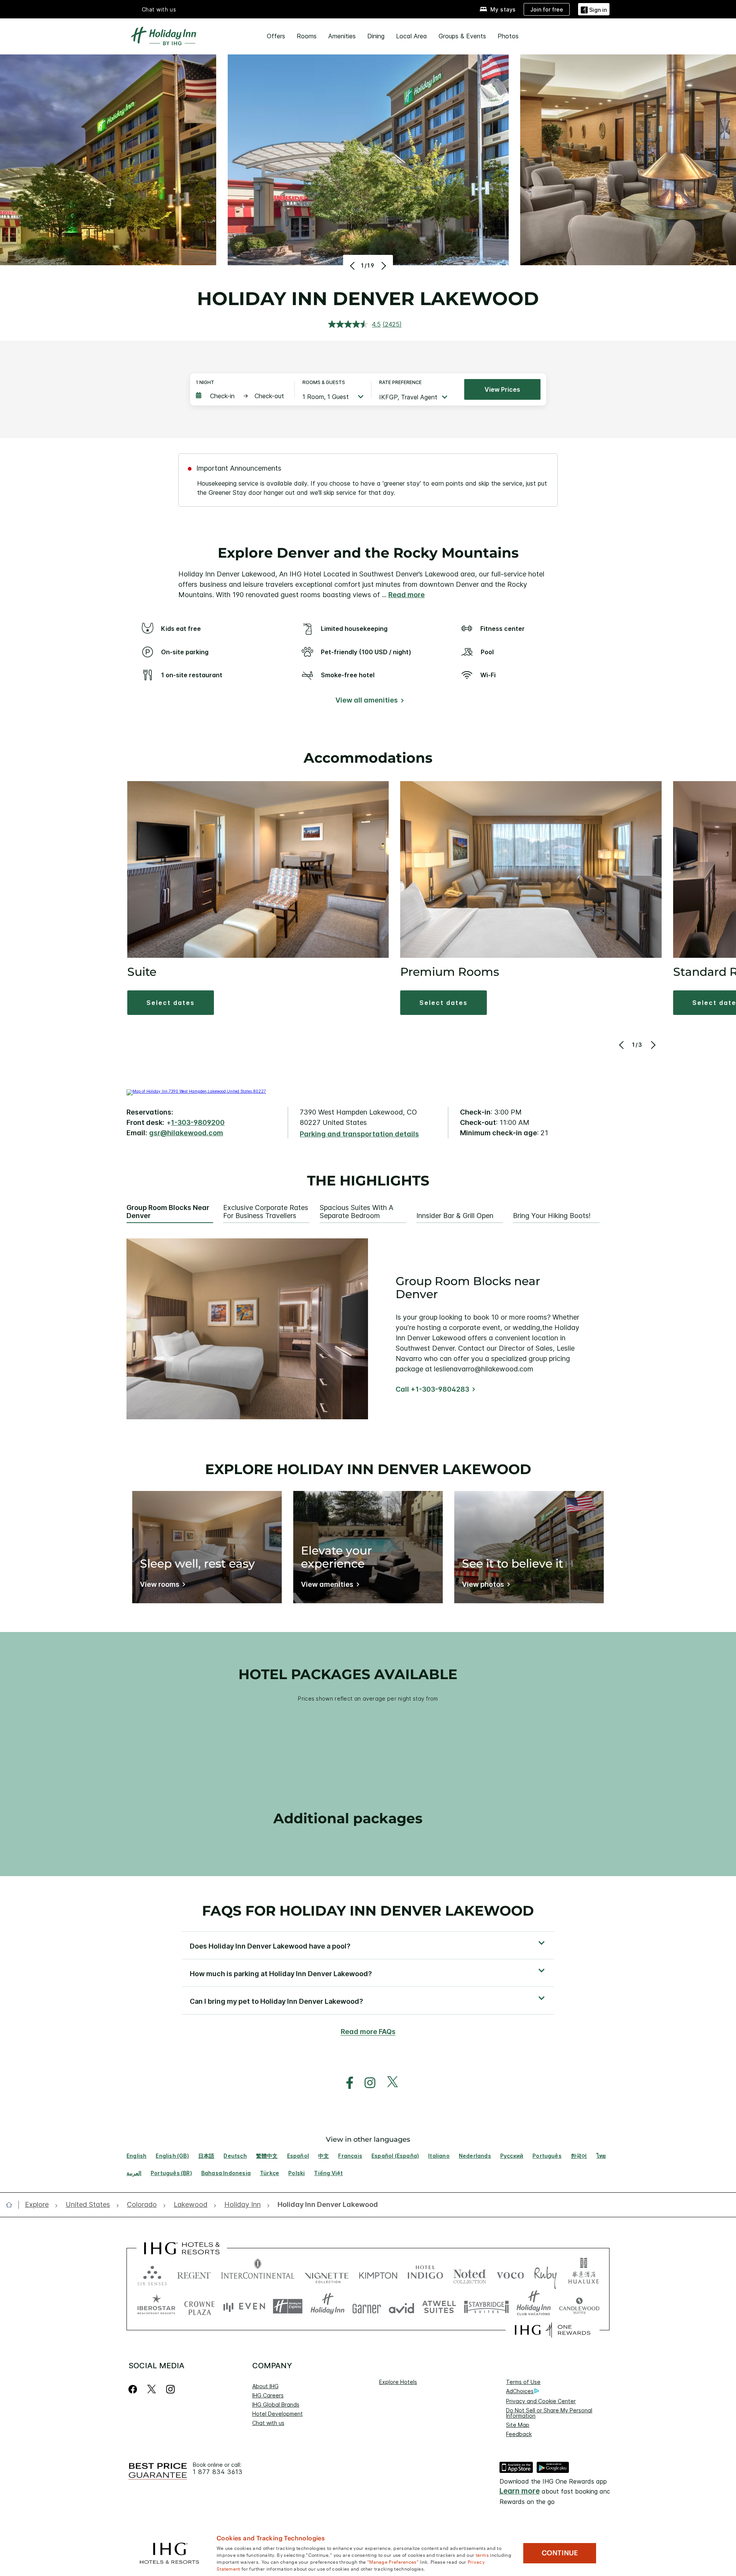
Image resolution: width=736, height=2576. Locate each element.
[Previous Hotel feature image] (353, 266)
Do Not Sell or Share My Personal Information (549, 2413)
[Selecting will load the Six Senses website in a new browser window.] (152, 2274)
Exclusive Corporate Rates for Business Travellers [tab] (266, 1212)
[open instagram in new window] (366, 2083)
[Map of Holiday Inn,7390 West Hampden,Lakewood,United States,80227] (196, 1091)
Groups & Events (462, 36)
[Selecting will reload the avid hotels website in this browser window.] (402, 2306)
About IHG (265, 2386)
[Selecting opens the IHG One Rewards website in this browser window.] (553, 2330)
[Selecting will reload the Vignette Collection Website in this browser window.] (327, 2274)
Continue (560, 2553)
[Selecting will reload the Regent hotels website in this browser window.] (194, 2274)
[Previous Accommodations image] (622, 1045)
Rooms (307, 36)
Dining (376, 36)
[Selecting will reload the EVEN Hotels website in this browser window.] (244, 2306)
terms (482, 2555)
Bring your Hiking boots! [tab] (552, 1216)
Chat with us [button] (159, 9)
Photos (508, 36)
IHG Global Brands (276, 2404)
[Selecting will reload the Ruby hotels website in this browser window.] (545, 2274)
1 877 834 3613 (218, 2472)
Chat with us (268, 2423)
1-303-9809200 (198, 1122)
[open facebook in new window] (346, 2083)
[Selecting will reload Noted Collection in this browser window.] (470, 2274)
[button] (594, 9)
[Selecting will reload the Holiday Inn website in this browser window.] (328, 2306)
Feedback (519, 2434)
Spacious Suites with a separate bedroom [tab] (356, 1212)
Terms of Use (523, 2382)
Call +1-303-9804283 (432, 1389)
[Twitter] (152, 2389)
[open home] (12, 2205)
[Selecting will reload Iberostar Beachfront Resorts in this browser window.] (156, 2306)
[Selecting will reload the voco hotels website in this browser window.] (510, 2274)
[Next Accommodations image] (653, 1045)
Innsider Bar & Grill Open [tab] (455, 1216)
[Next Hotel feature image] (383, 266)
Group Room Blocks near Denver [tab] (168, 1212)
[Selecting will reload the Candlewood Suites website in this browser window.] (579, 2306)
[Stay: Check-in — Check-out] (242, 396)
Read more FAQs (368, 2032)
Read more (407, 595)
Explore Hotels (398, 2382)
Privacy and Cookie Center (541, 2401)
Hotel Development (278, 2414)
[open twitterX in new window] (389, 2083)
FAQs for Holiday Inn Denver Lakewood (368, 1911)
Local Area (412, 36)
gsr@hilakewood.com (186, 1133)
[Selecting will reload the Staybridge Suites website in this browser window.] (486, 2306)
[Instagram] (170, 2389)
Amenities (342, 36)
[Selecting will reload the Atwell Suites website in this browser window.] (439, 2306)
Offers (276, 36)
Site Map (518, 2425)
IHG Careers (268, 2395)
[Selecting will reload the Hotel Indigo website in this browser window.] (425, 2274)
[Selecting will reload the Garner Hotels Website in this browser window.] (367, 2306)
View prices (502, 389)
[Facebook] (134, 2389)
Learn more (520, 2491)
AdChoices (520, 2391)
